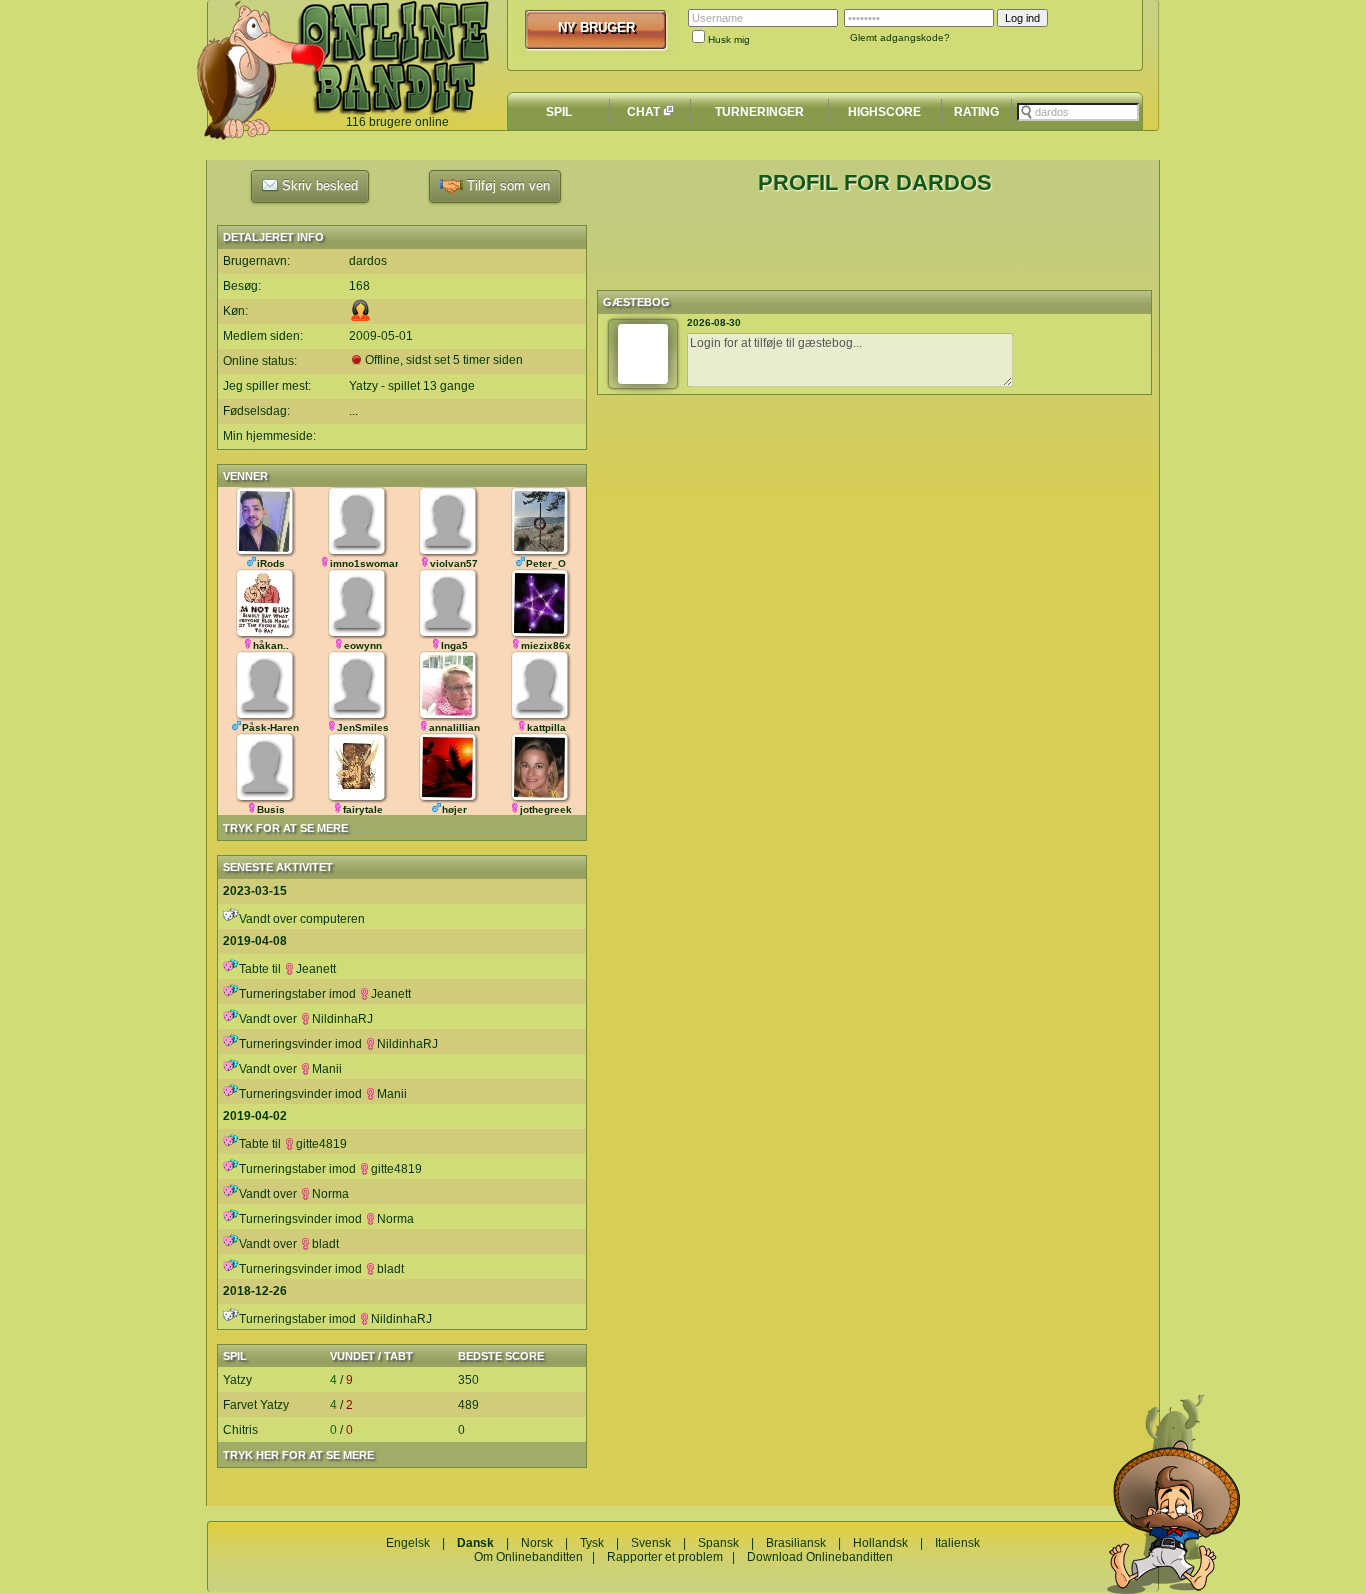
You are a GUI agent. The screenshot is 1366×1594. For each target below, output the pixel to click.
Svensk (651, 1543)
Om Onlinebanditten (528, 1557)
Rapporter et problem (665, 1557)
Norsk (537, 1543)
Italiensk (957, 1543)
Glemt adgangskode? (900, 37)
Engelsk (408, 1543)
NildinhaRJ (342, 1019)
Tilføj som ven (506, 185)
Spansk (718, 1543)
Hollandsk (880, 1543)
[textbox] (1078, 112)
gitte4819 (321, 1144)
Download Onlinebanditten (820, 1557)
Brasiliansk (796, 1543)
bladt (325, 1244)
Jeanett (316, 969)
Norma (330, 1194)
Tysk (592, 1543)
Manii (327, 1069)
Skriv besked (318, 185)
